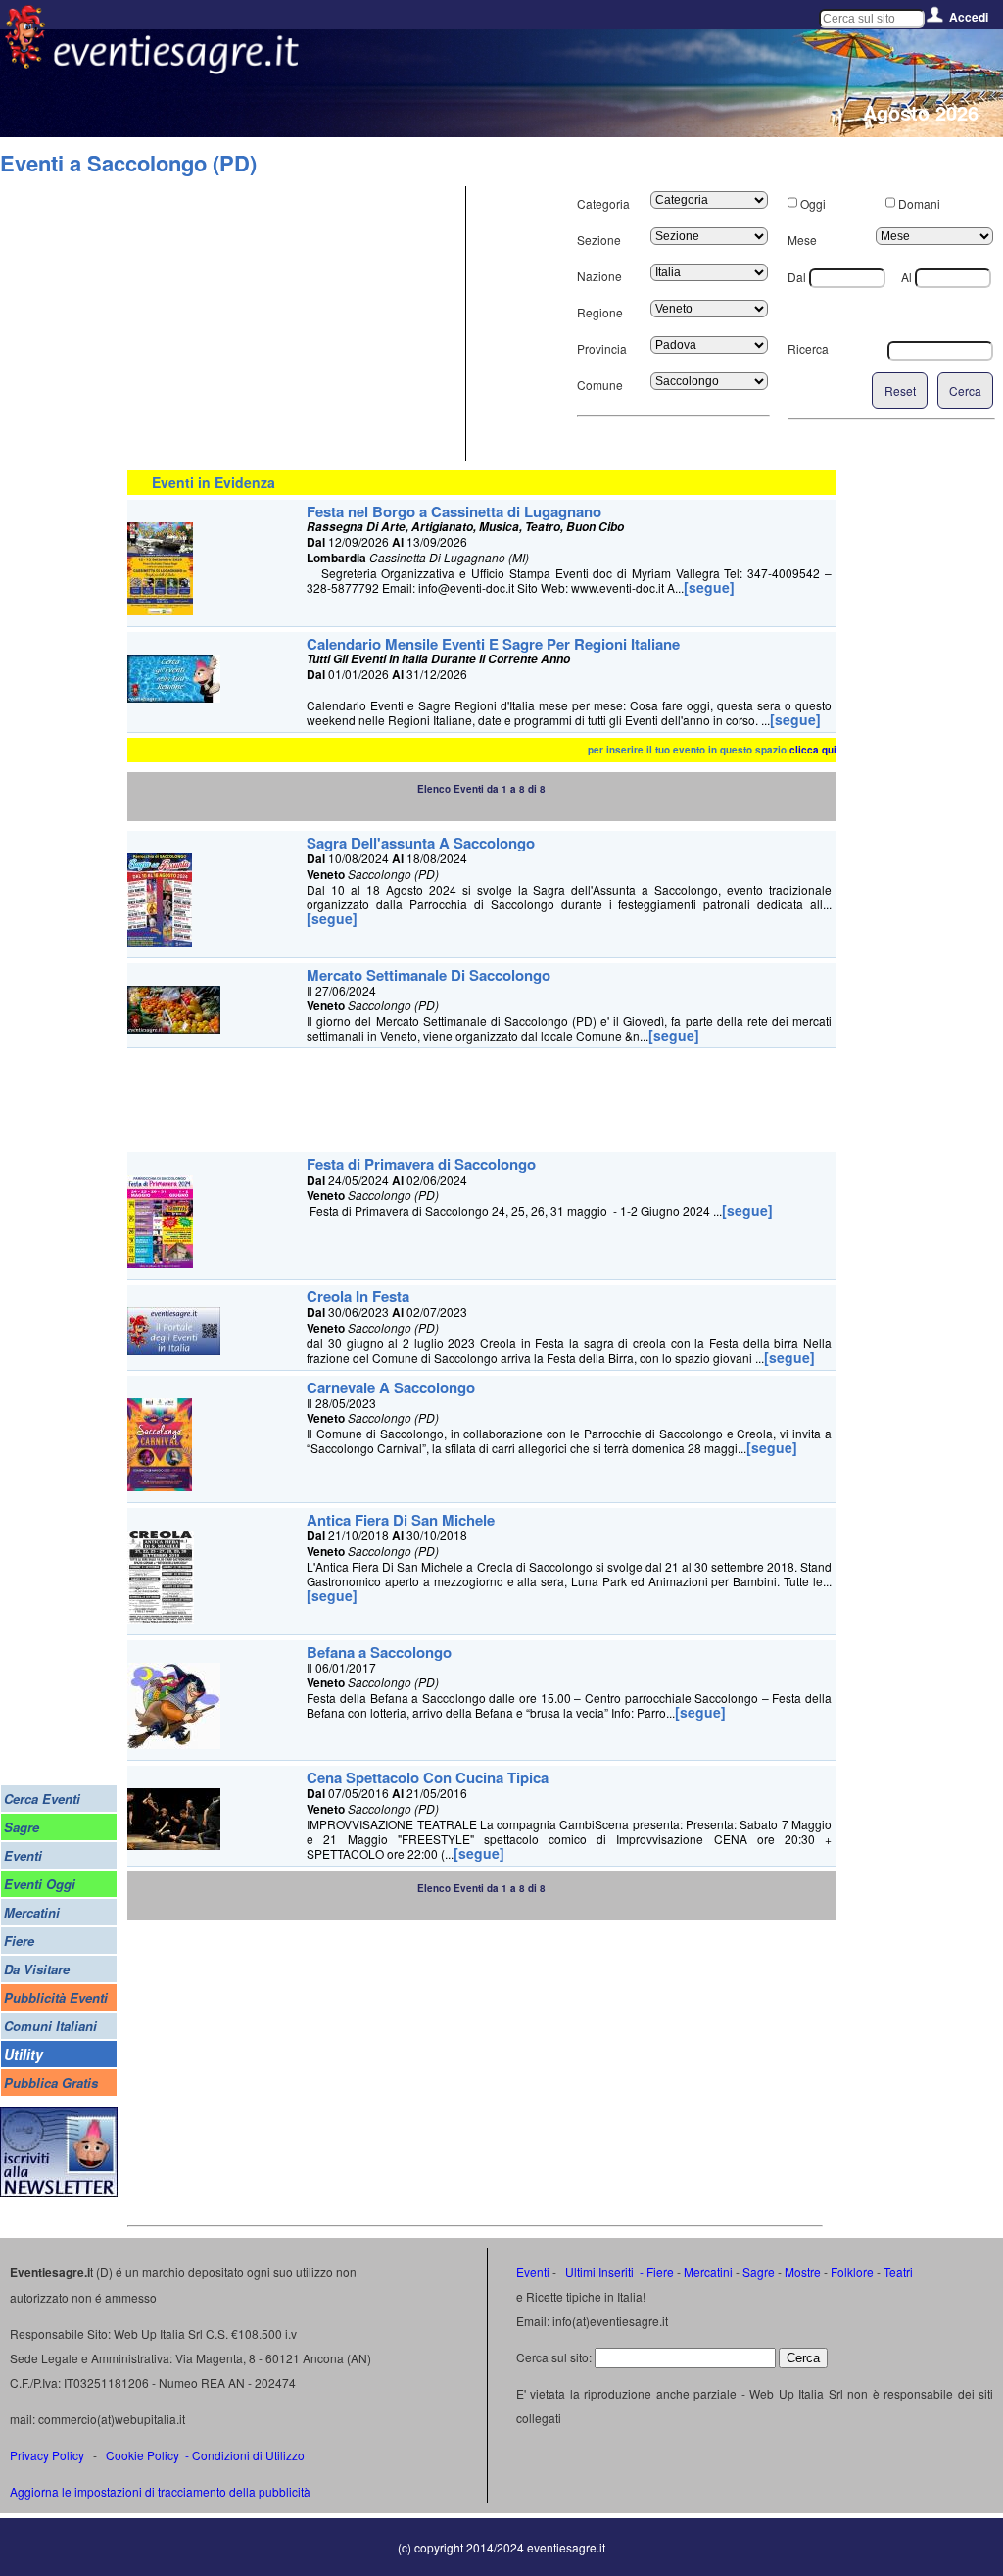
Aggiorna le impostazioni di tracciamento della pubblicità (160, 2491)
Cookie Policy (143, 2455)
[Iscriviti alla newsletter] (59, 2191)
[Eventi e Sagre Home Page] (25, 63)
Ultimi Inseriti (598, 2272)
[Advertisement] (294, 323)
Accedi (969, 17)
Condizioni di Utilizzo (248, 2455)
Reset (900, 390)
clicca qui (813, 750)
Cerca (965, 390)
